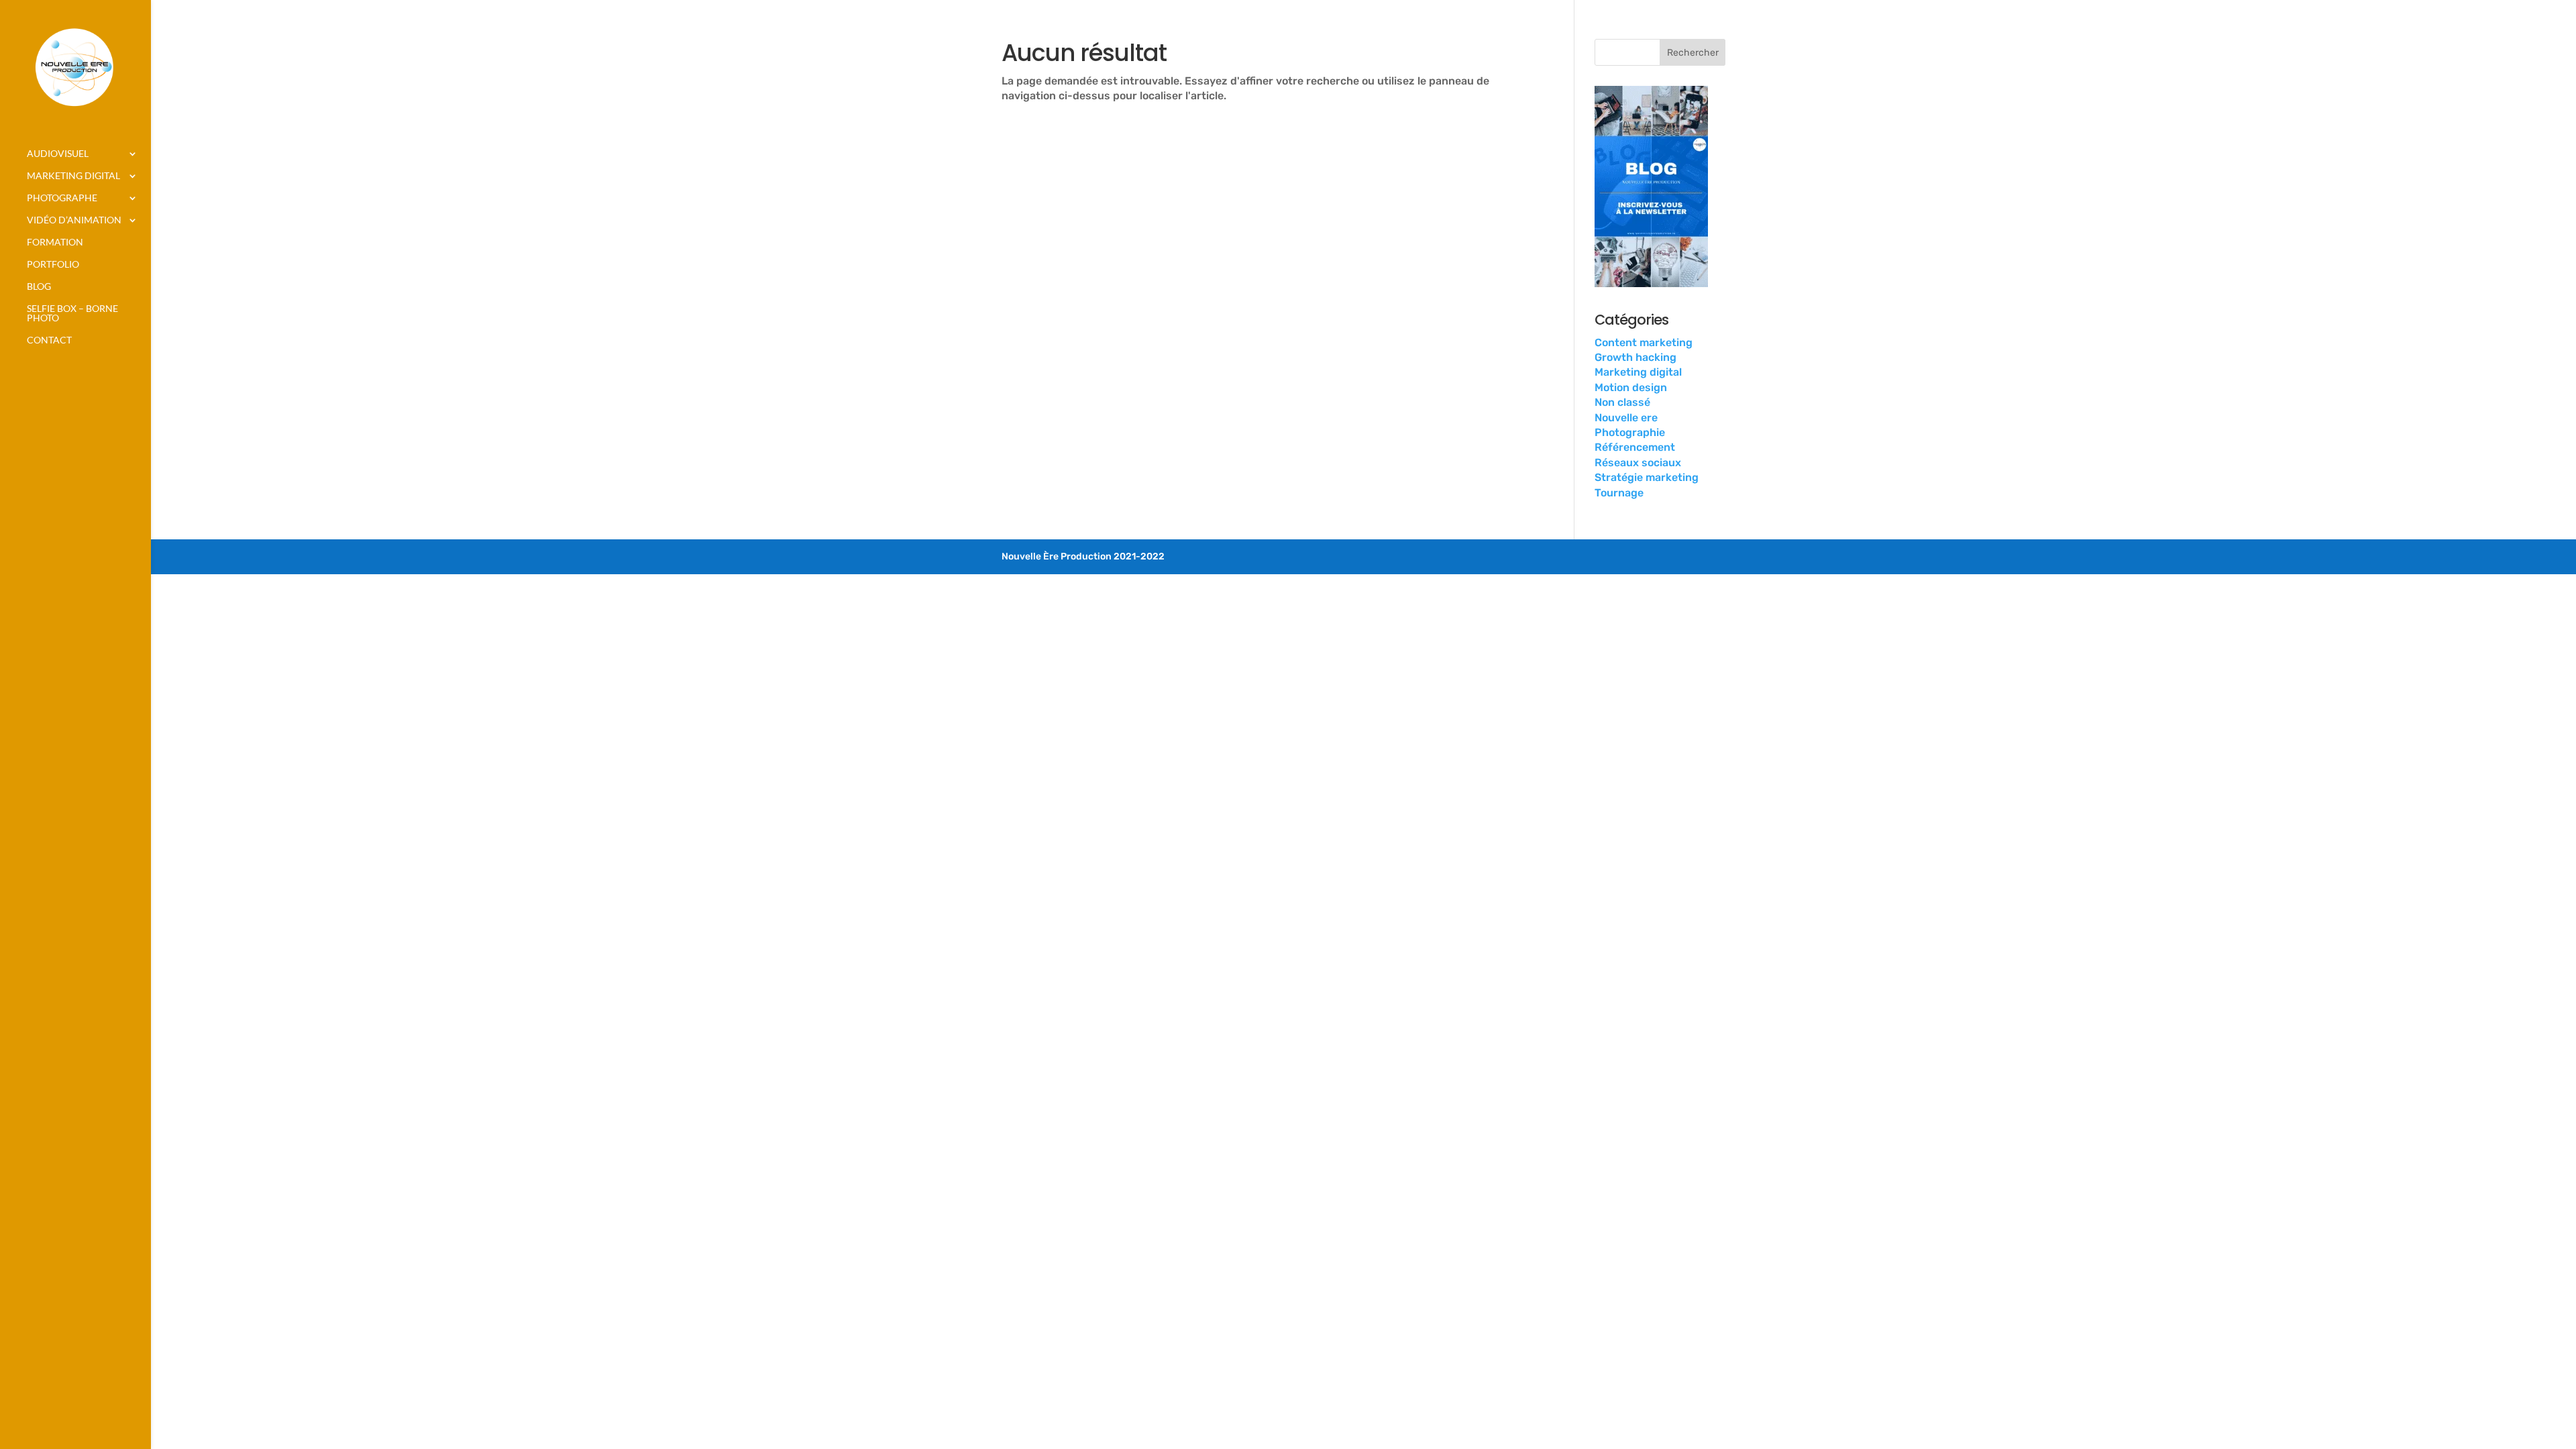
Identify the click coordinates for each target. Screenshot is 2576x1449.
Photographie (1630, 432)
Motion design (1631, 387)
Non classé (1622, 402)
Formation (55, 243)
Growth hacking (1635, 357)
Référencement (1635, 447)
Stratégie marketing (1647, 477)
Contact (49, 340)
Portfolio (53, 265)
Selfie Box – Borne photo (72, 314)
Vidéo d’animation (74, 220)
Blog (39, 287)
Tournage (1619, 493)
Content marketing (1644, 342)
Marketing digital (73, 176)
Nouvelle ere (1626, 418)
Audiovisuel (58, 154)
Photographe (62, 198)
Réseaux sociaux (1638, 463)
